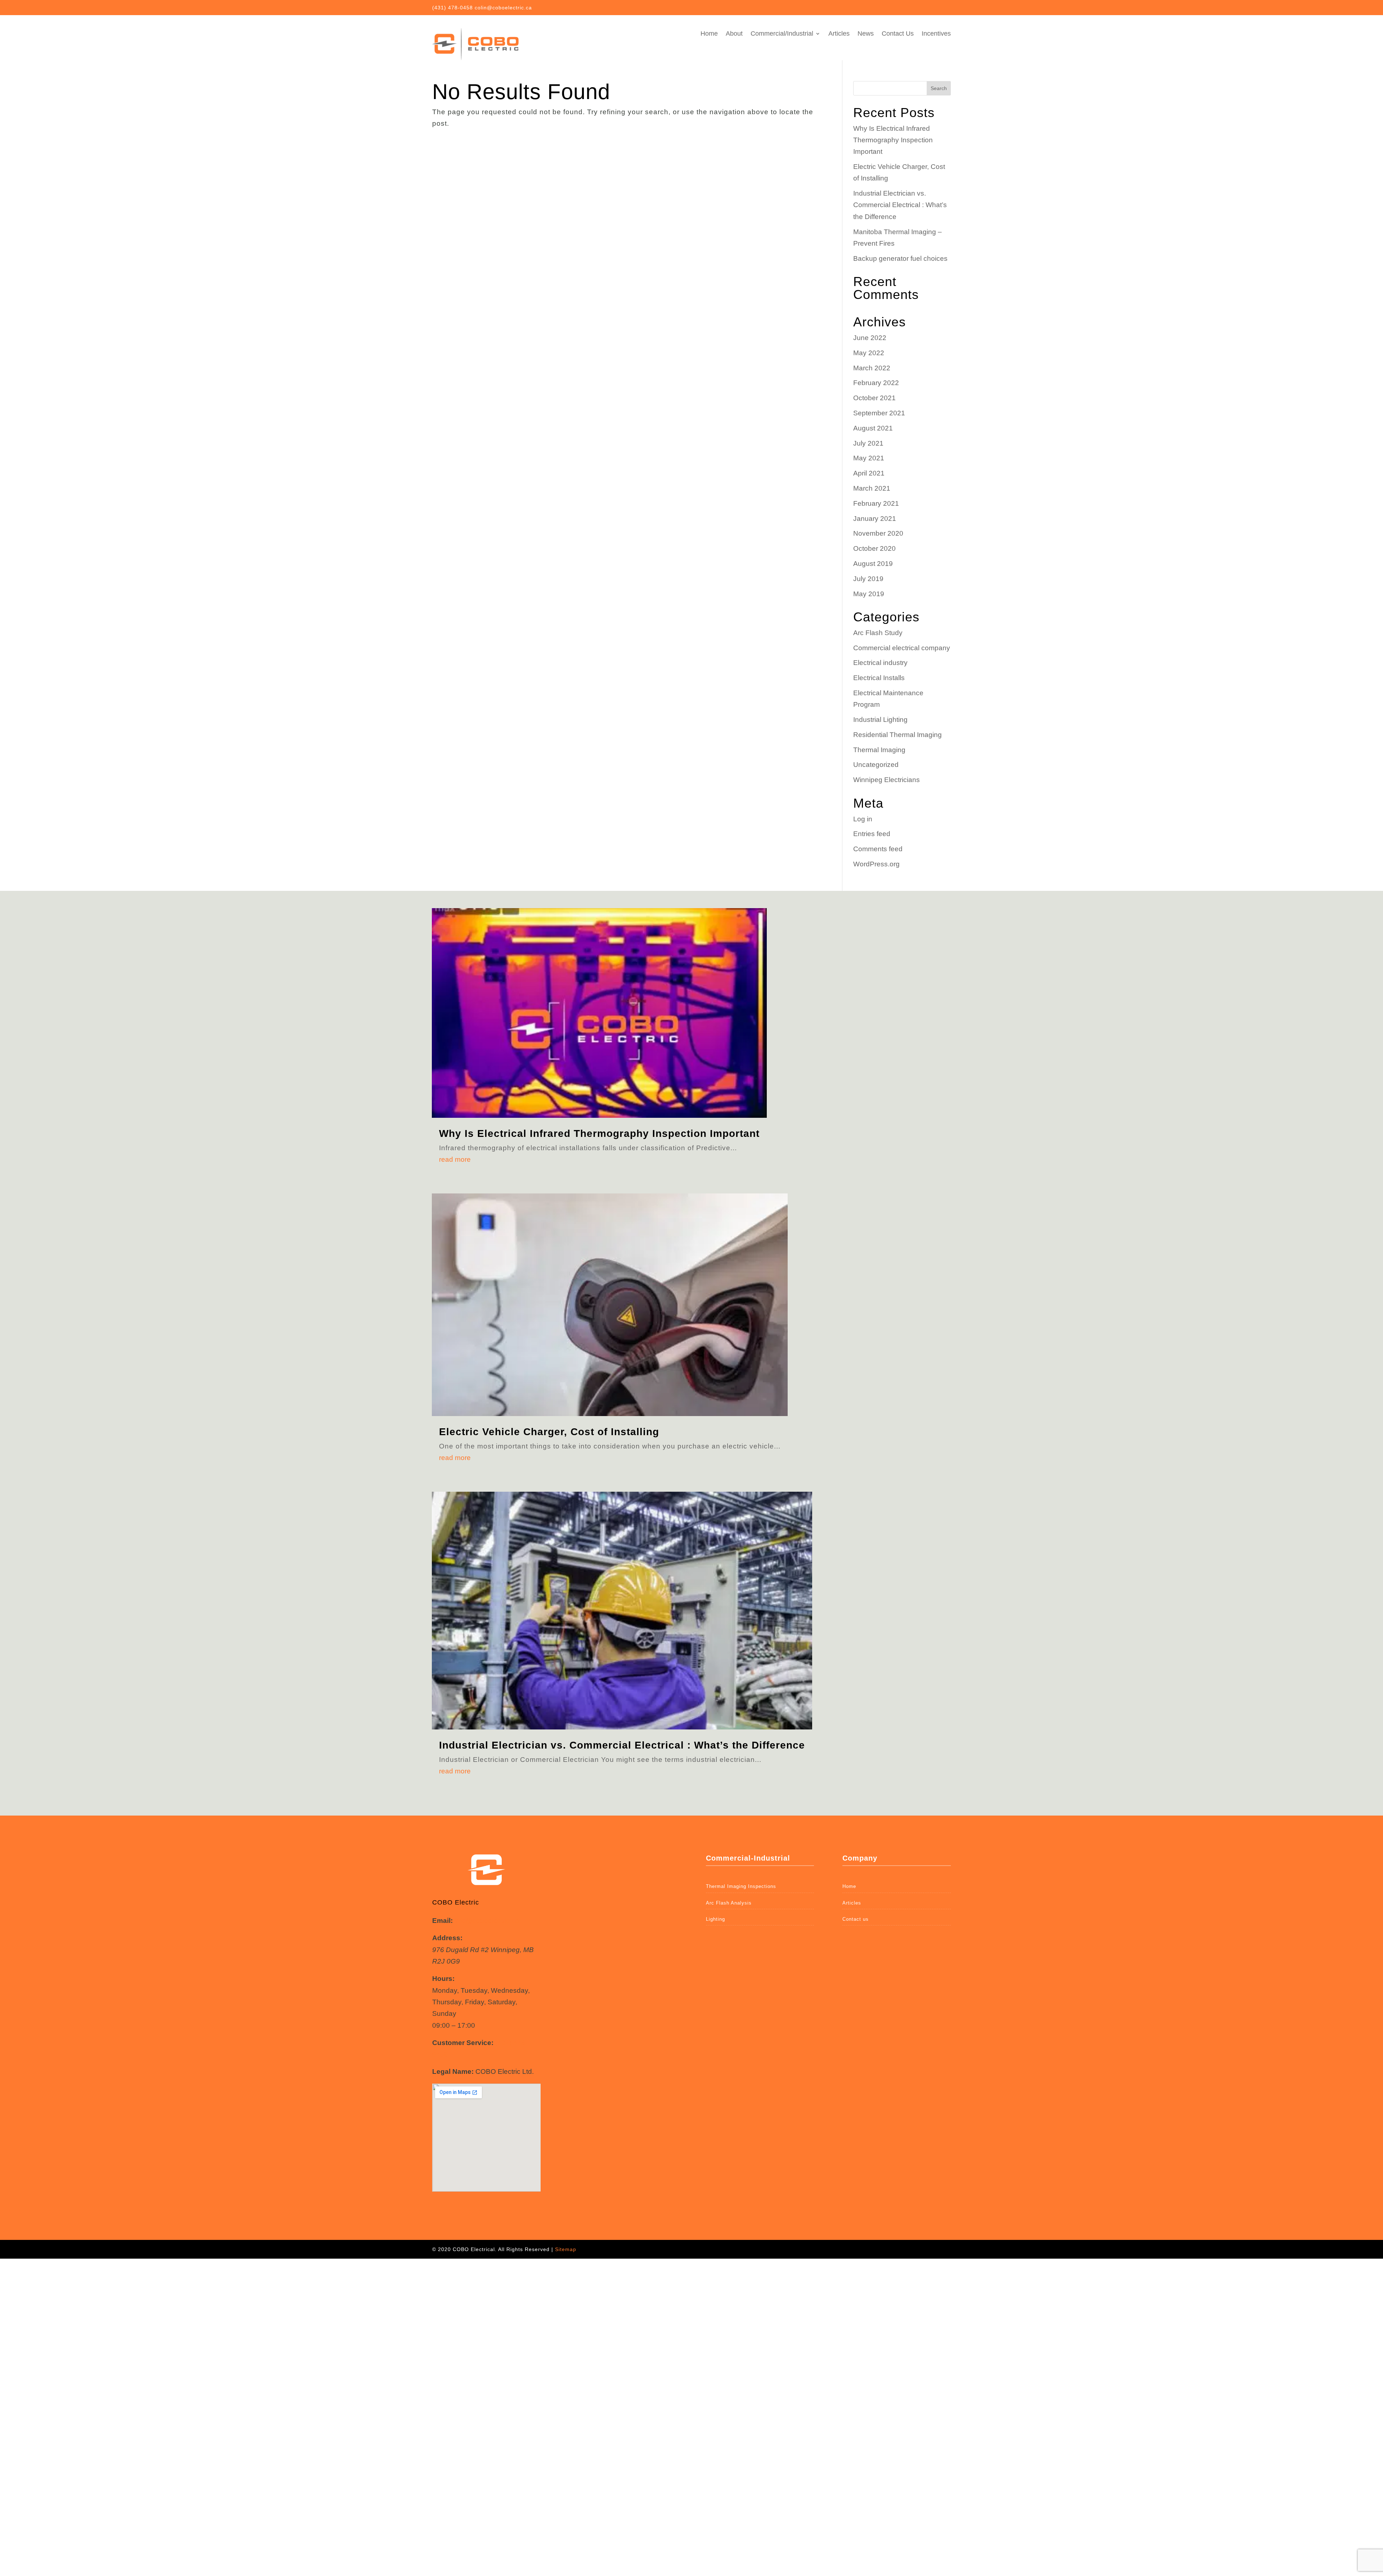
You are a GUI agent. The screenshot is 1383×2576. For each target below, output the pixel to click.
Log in (863, 819)
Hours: (443, 1979)
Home (709, 34)
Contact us (856, 1919)
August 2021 (873, 428)
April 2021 (869, 473)
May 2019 (869, 594)
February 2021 (876, 503)
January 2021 (875, 519)
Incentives (936, 34)
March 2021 (872, 488)
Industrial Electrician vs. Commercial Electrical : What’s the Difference (900, 205)
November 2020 (878, 533)
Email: (442, 1921)
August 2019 (873, 564)
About (734, 34)
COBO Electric (456, 1902)
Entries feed (872, 834)
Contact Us (898, 34)
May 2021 (869, 458)
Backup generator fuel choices (900, 258)
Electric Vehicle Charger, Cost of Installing (549, 1432)
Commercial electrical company (902, 648)
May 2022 (869, 353)
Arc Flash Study (878, 633)
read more (455, 1159)
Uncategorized (876, 765)
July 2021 (868, 443)
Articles (839, 34)
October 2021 (874, 398)
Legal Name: (453, 2071)
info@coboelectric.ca (487, 1921)
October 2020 (874, 548)
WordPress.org (876, 864)
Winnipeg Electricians (887, 780)
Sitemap (566, 2249)
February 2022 (876, 383)
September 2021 (879, 413)
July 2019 (868, 579)
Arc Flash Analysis (729, 1903)
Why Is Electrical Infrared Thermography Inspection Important (893, 140)
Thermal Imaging (879, 750)
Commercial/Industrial (782, 34)
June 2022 (870, 338)
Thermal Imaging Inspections (741, 1886)
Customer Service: (463, 2043)
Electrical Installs (879, 678)
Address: (447, 1938)
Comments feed (878, 849)
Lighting (715, 1919)
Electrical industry (880, 663)
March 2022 (872, 368)
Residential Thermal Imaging (898, 735)
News (866, 34)
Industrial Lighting (880, 720)
